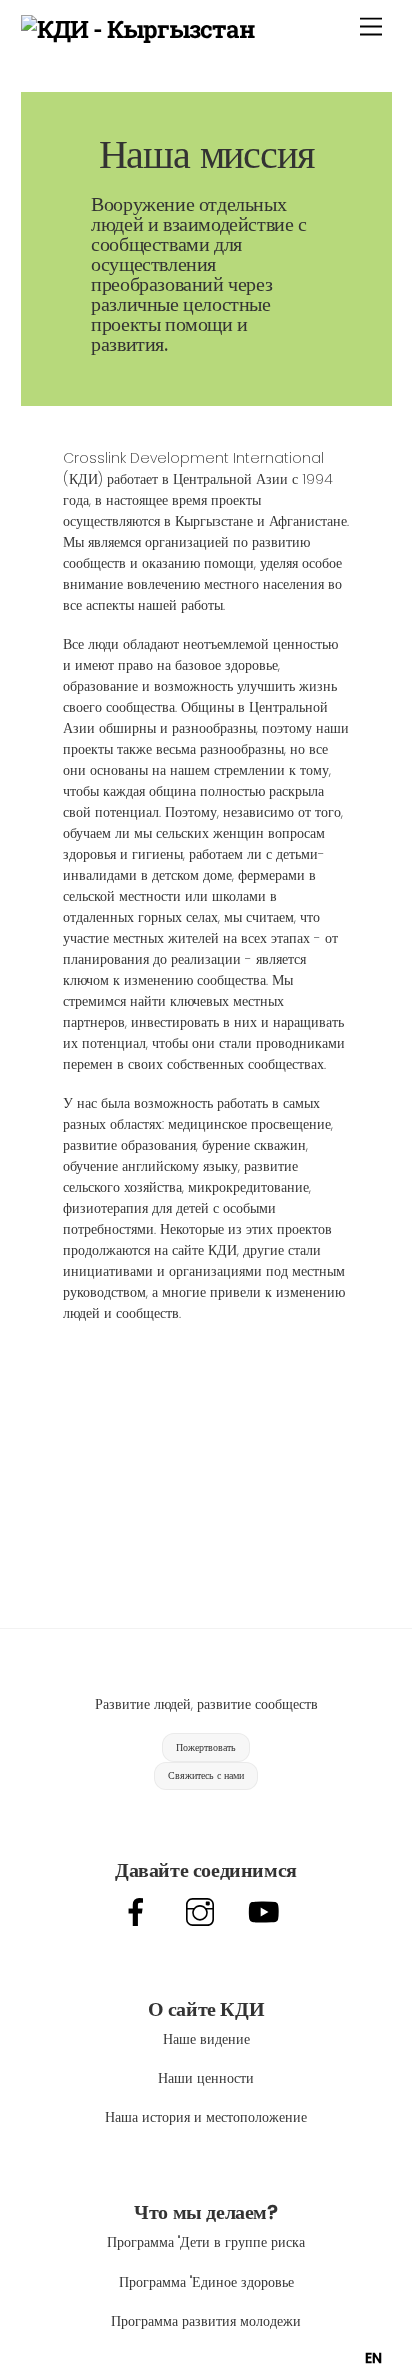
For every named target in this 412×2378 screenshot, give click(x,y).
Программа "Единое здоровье (206, 2282)
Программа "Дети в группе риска (206, 2242)
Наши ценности (206, 2078)
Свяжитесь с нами (206, 1775)
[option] (373, 2358)
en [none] (373, 2358)
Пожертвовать (206, 1747)
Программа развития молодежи (206, 2321)
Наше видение (206, 2039)
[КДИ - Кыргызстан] (138, 29)
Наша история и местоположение (206, 2117)
